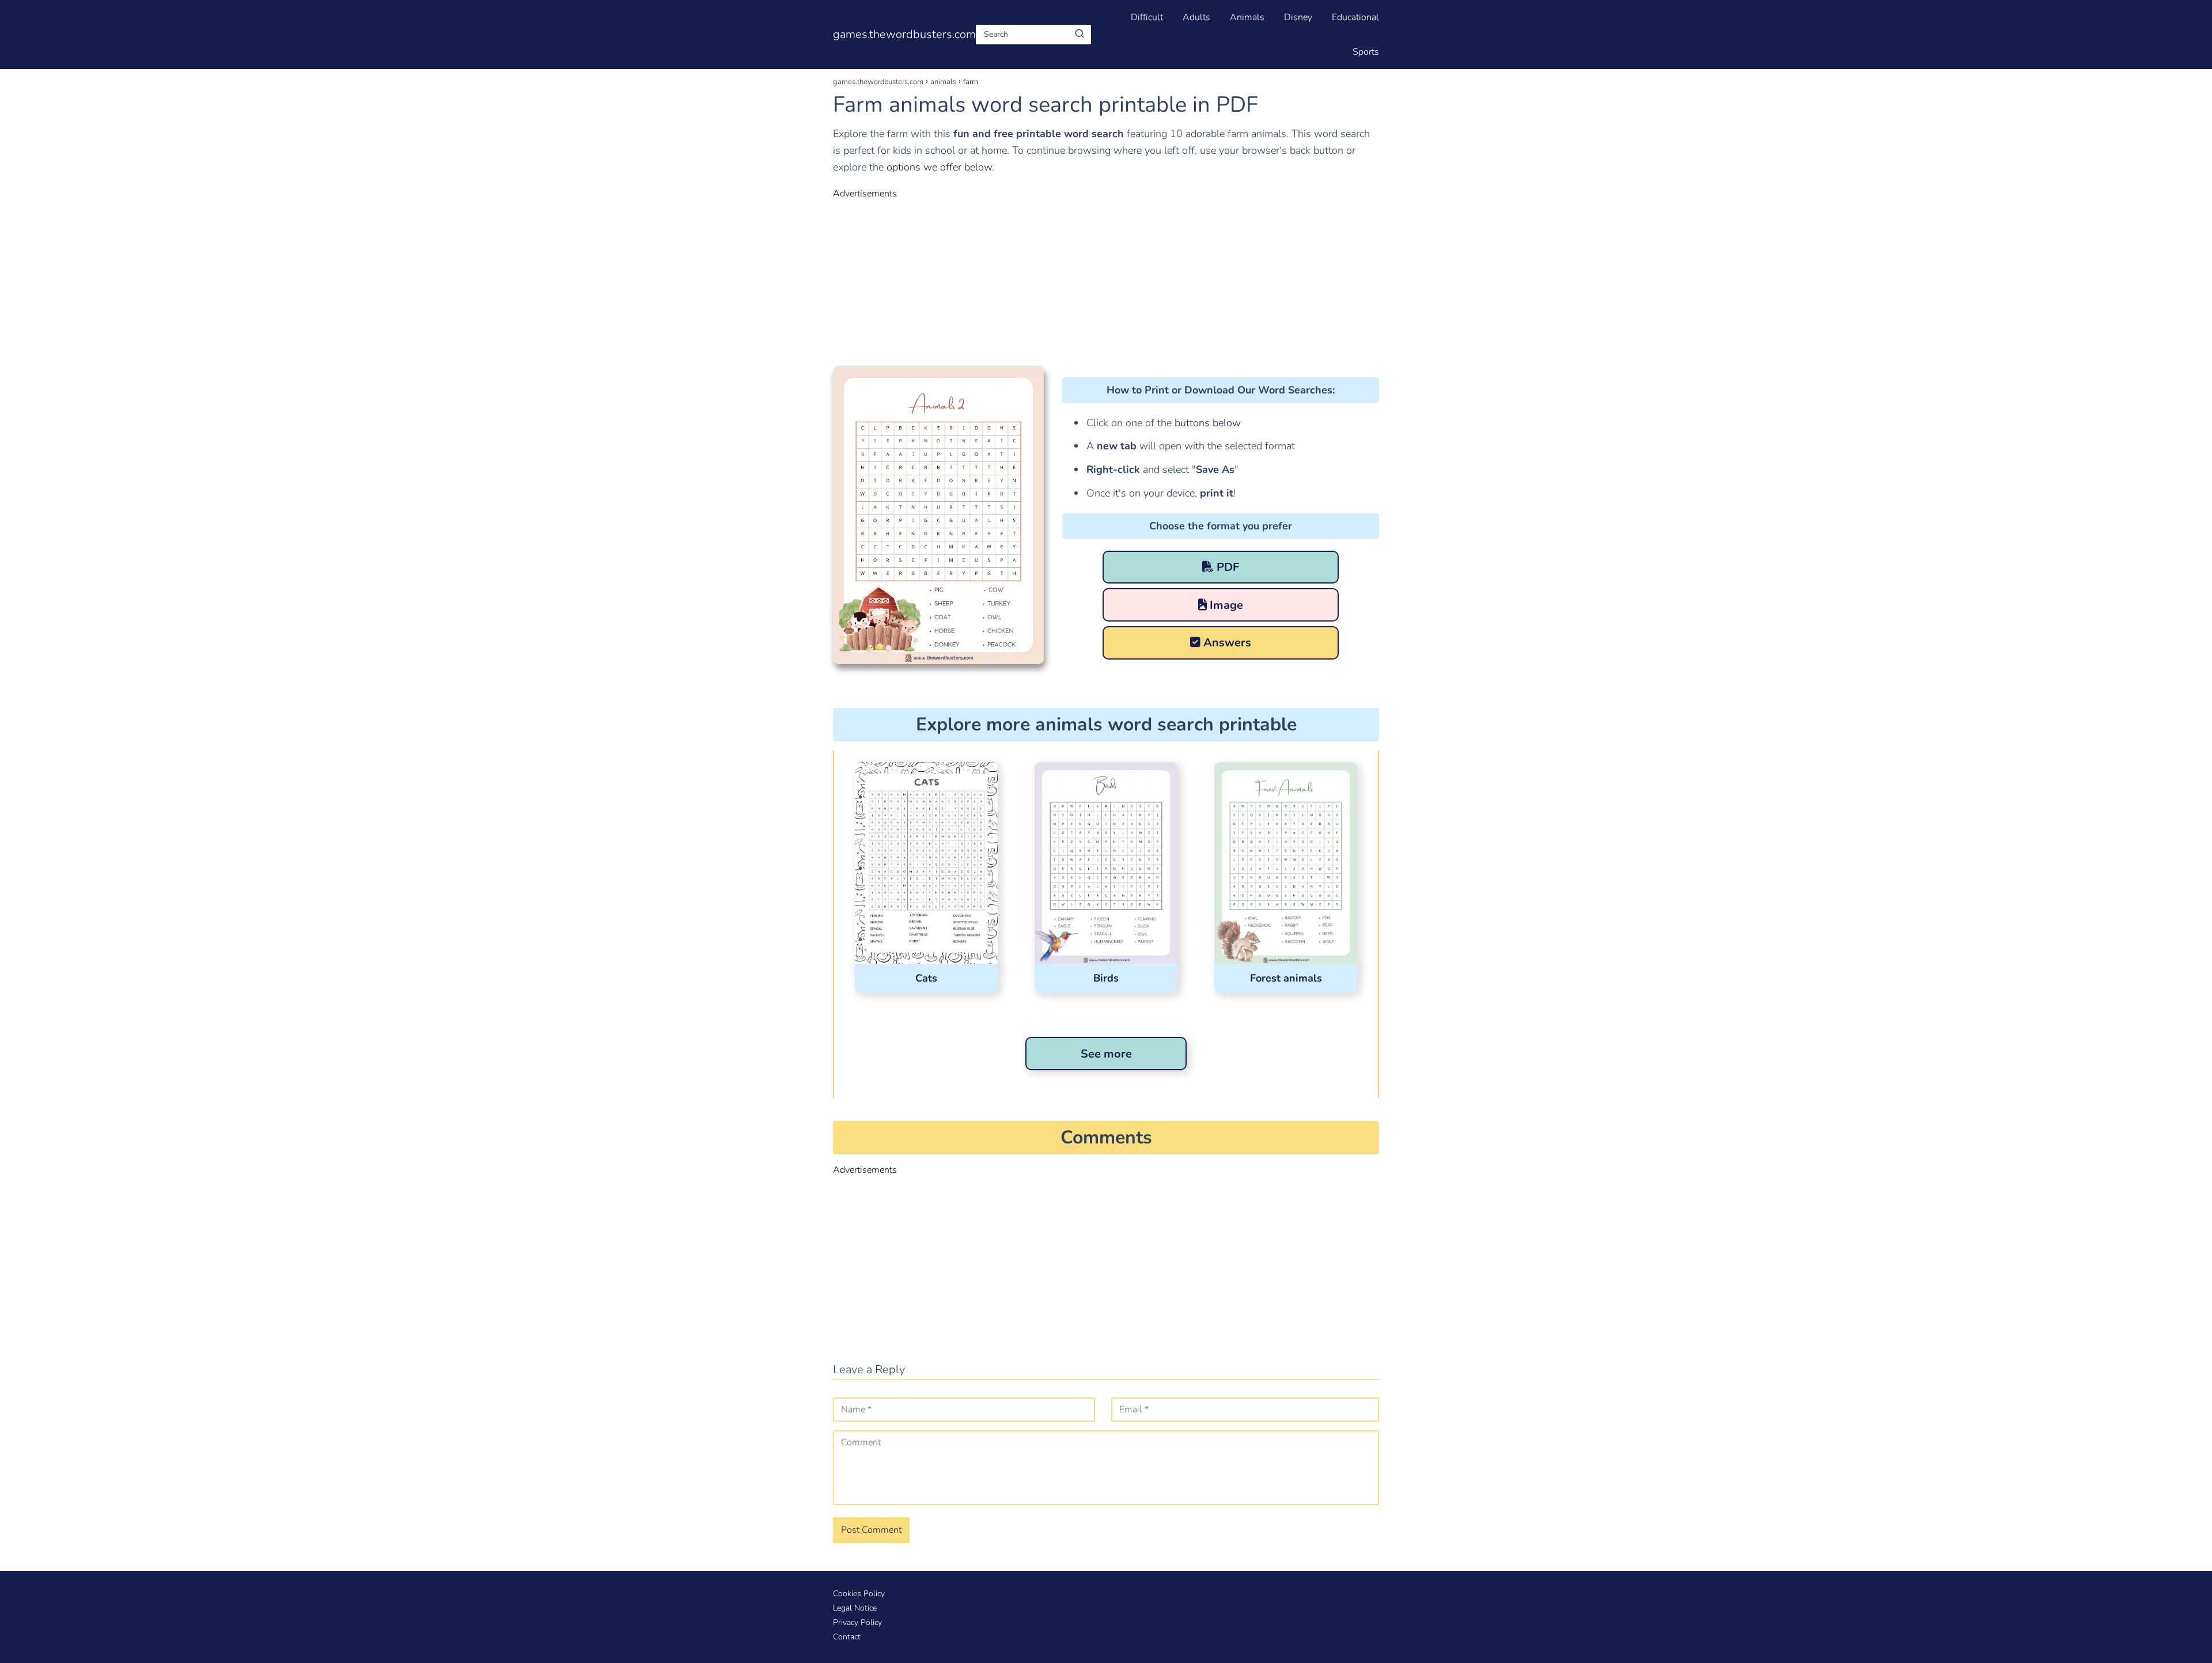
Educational (1355, 17)
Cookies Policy (859, 1594)
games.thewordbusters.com (904, 34)
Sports (1366, 52)
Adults (1196, 17)
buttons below (1206, 423)
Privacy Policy (857, 1622)
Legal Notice (855, 1608)
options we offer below (939, 167)
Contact (847, 1637)
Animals (1247, 17)
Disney (1298, 17)
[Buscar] (1080, 34)
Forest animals (1286, 978)
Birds (1106, 978)
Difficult (1147, 17)
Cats (926, 978)
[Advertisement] (1106, 281)
